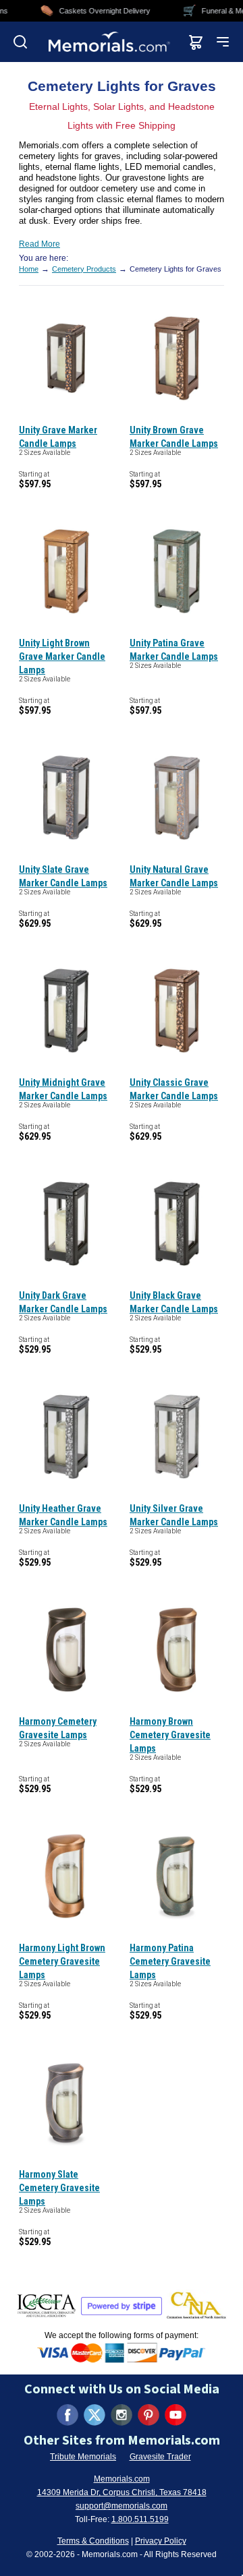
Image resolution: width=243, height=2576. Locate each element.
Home (29, 269)
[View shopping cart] (196, 42)
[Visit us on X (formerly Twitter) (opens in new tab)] (94, 2415)
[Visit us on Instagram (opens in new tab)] (122, 2415)
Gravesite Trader (160, 2457)
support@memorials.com (122, 2506)
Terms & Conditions (93, 2541)
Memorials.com (122, 2479)
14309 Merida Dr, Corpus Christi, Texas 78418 (122, 2492)
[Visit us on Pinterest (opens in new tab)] (148, 2415)
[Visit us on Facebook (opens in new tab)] (67, 2415)
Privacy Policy (161, 2541)
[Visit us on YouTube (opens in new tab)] (175, 2415)
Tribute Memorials (83, 2457)
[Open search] (20, 42)
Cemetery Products (84, 269)
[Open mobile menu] (223, 42)
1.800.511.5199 (140, 2519)
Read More (39, 244)
